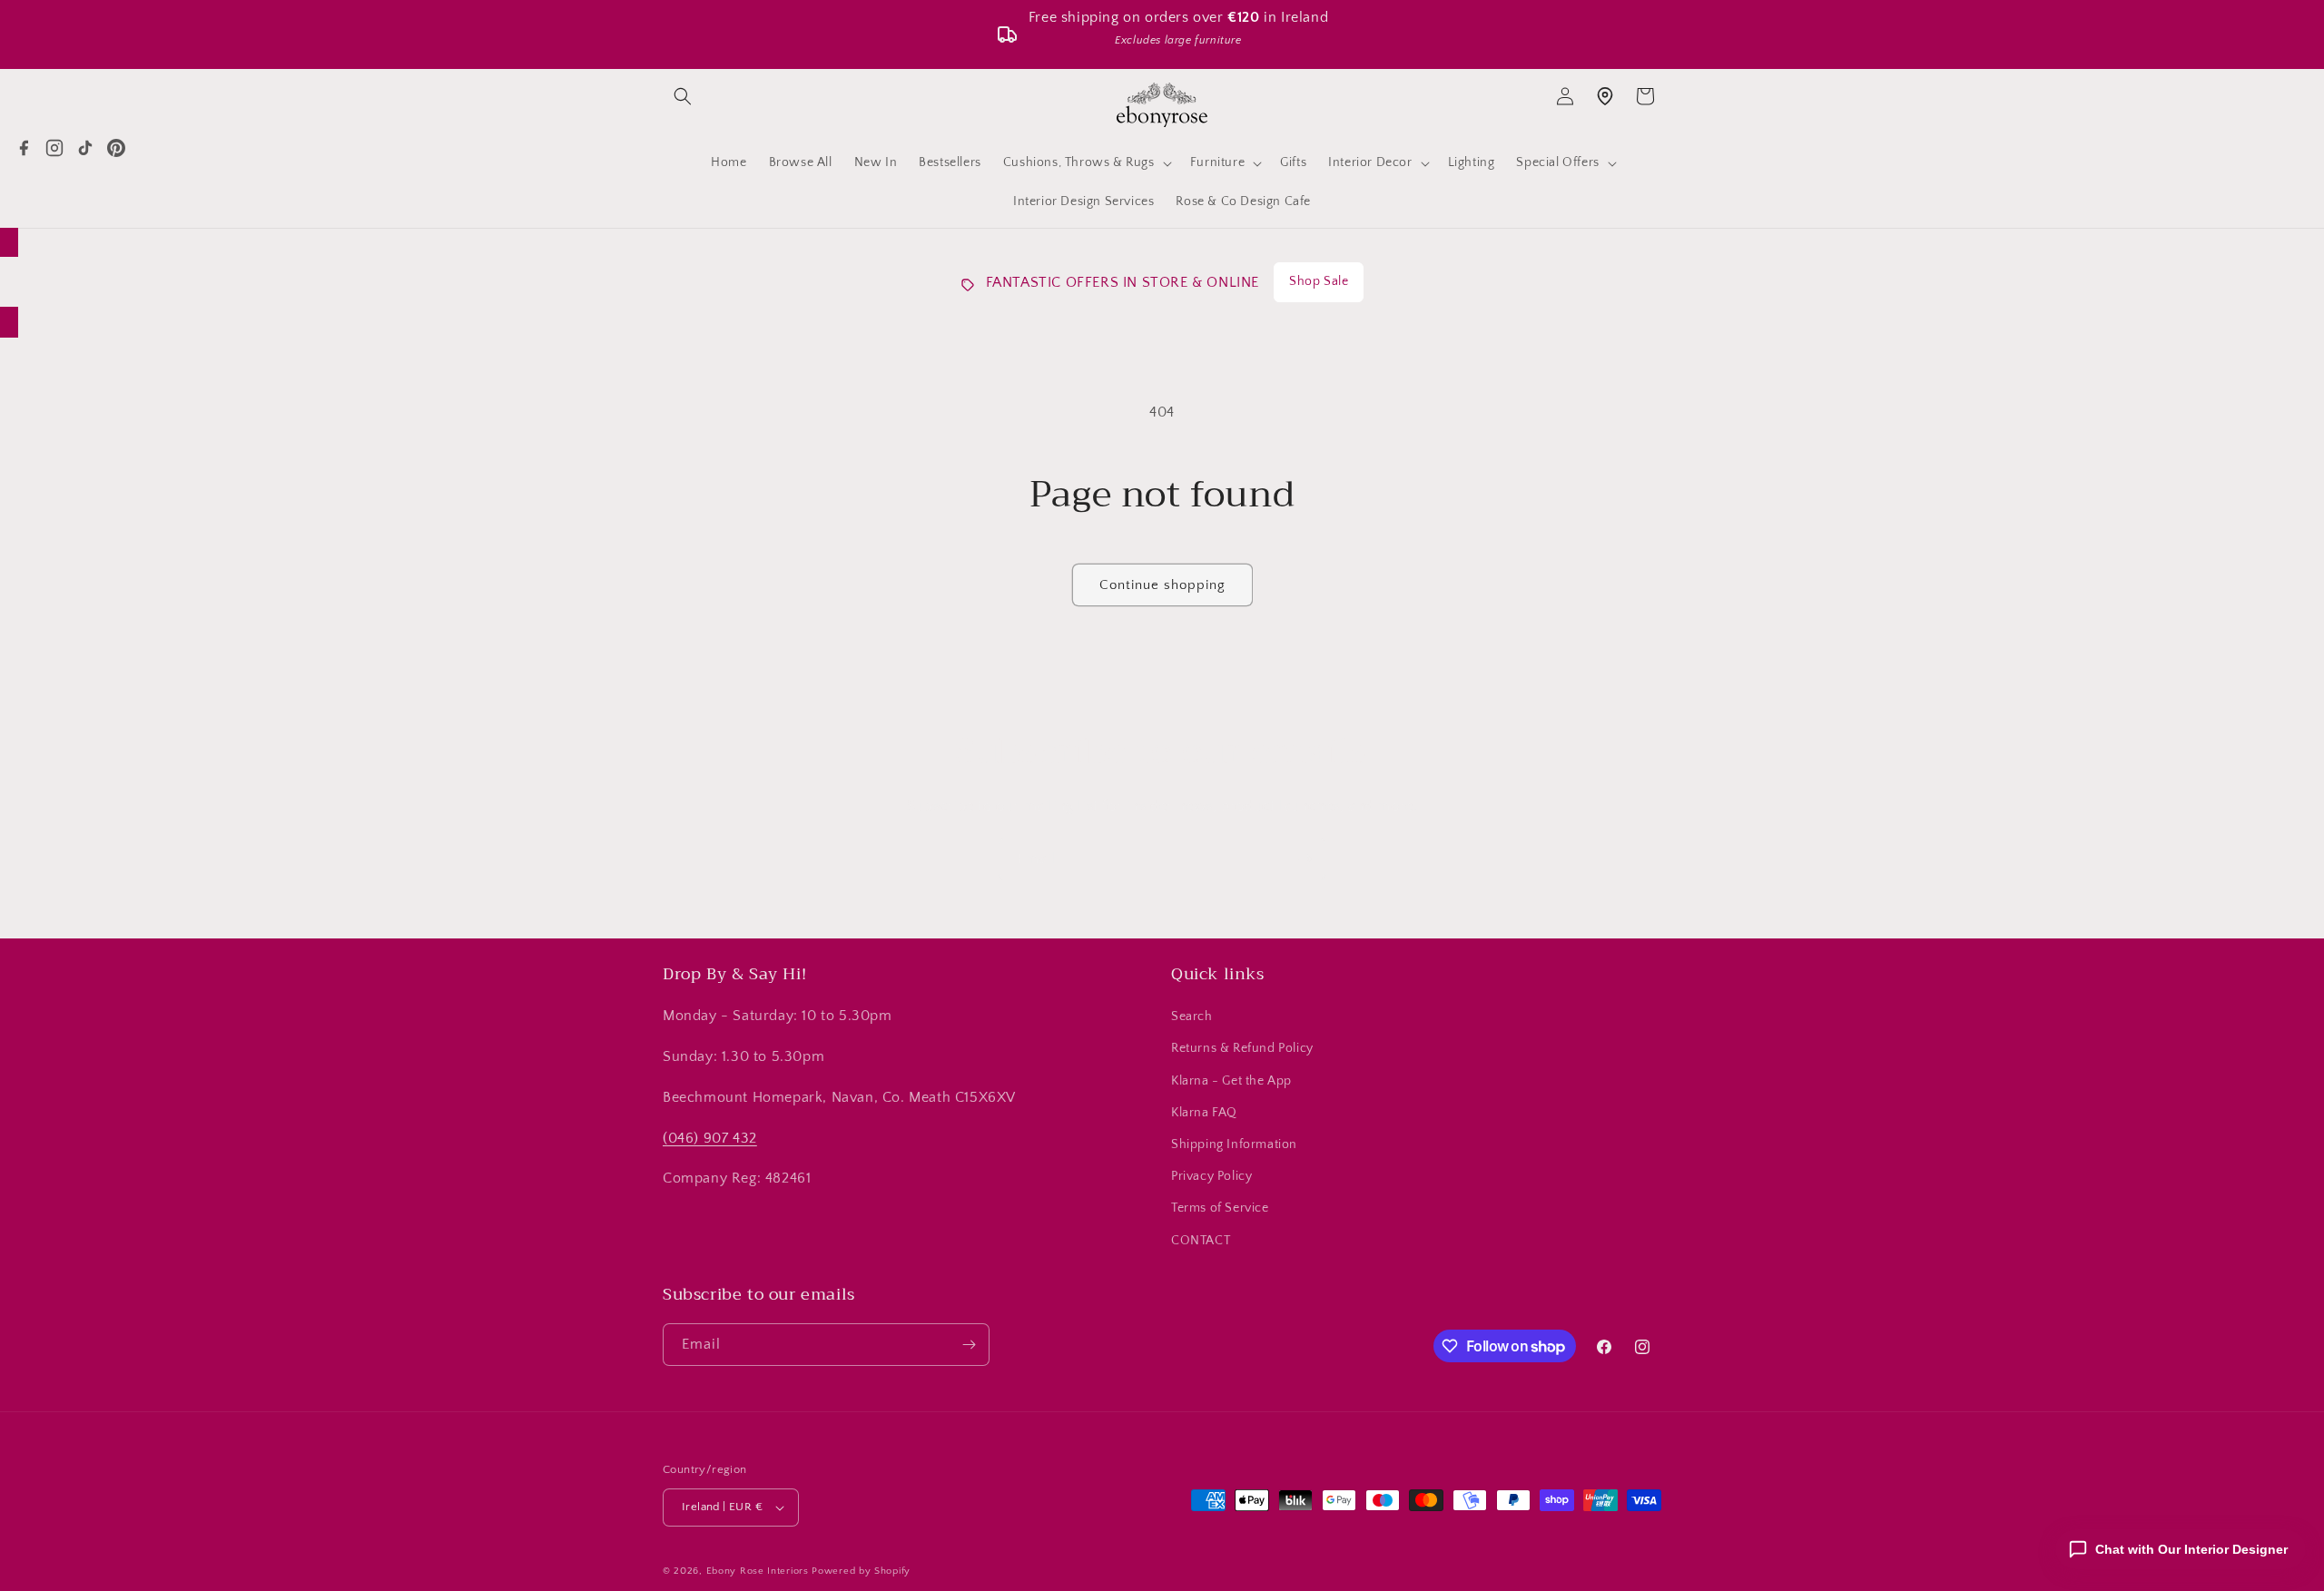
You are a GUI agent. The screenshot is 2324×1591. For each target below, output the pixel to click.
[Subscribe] (1305, 859)
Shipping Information (1234, 1144)
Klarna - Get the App (1231, 1081)
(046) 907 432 (710, 1138)
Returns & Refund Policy (1242, 1048)
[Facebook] (24, 148)
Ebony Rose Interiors (758, 1571)
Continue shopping (1162, 585)
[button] (683, 96)
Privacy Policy (1211, 1176)
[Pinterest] (116, 148)
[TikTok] (85, 148)
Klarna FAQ (1204, 1113)
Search (1192, 1016)
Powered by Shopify (861, 1571)
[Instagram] (54, 148)
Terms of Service (1220, 1208)
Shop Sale (1319, 281)
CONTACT (1201, 1241)
